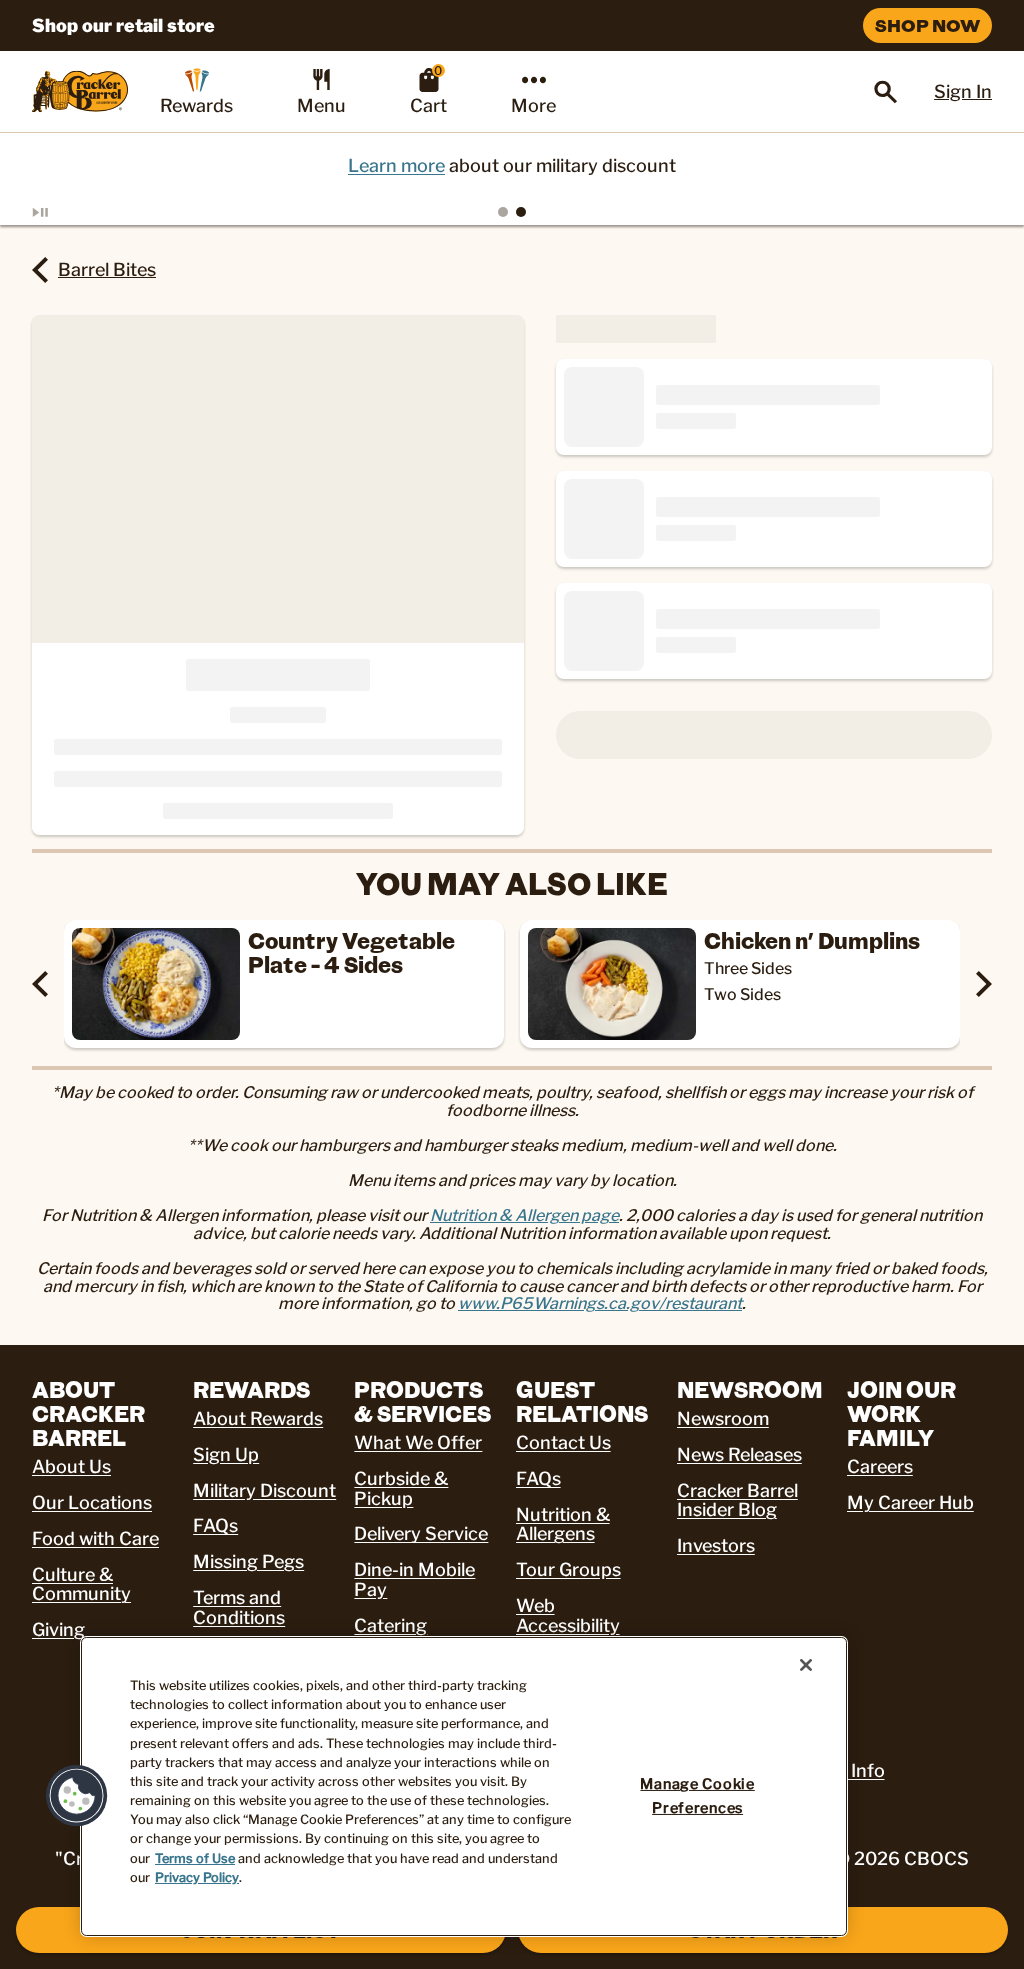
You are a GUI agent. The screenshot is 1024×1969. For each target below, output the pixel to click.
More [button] (533, 105)
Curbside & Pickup (401, 1488)
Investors (716, 1545)
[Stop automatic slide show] (64, 212)
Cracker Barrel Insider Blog (737, 1500)
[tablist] (512, 212)
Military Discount (264, 1490)
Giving (58, 1629)
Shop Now (927, 25)
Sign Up (226, 1454)
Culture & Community (81, 1584)
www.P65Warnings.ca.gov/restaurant (600, 1303)
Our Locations (92, 1502)
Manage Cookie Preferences (697, 1795)
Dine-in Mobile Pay (414, 1579)
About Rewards (258, 1418)
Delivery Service (421, 1533)
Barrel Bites (107, 269)
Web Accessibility (568, 1615)
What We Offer (418, 1442)
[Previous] (40, 984)
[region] (464, 1786)
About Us (71, 1466)
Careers (880, 1466)
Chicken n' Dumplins (812, 940)
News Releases (739, 1454)
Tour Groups (568, 1569)
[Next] (984, 984)
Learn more (396, 165)
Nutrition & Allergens (563, 1524)
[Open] (886, 92)
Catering (390, 1625)
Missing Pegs (248, 1561)
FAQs (215, 1525)
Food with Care (95, 1538)
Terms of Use (195, 1858)
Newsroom (723, 1418)
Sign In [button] (963, 91)
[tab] (503, 212)
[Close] (806, 1665)
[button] (77, 1796)
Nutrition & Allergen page (524, 1215)
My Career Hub (910, 1502)
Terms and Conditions (239, 1607)
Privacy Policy (197, 1877)
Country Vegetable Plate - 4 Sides (351, 952)
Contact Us (563, 1442)
